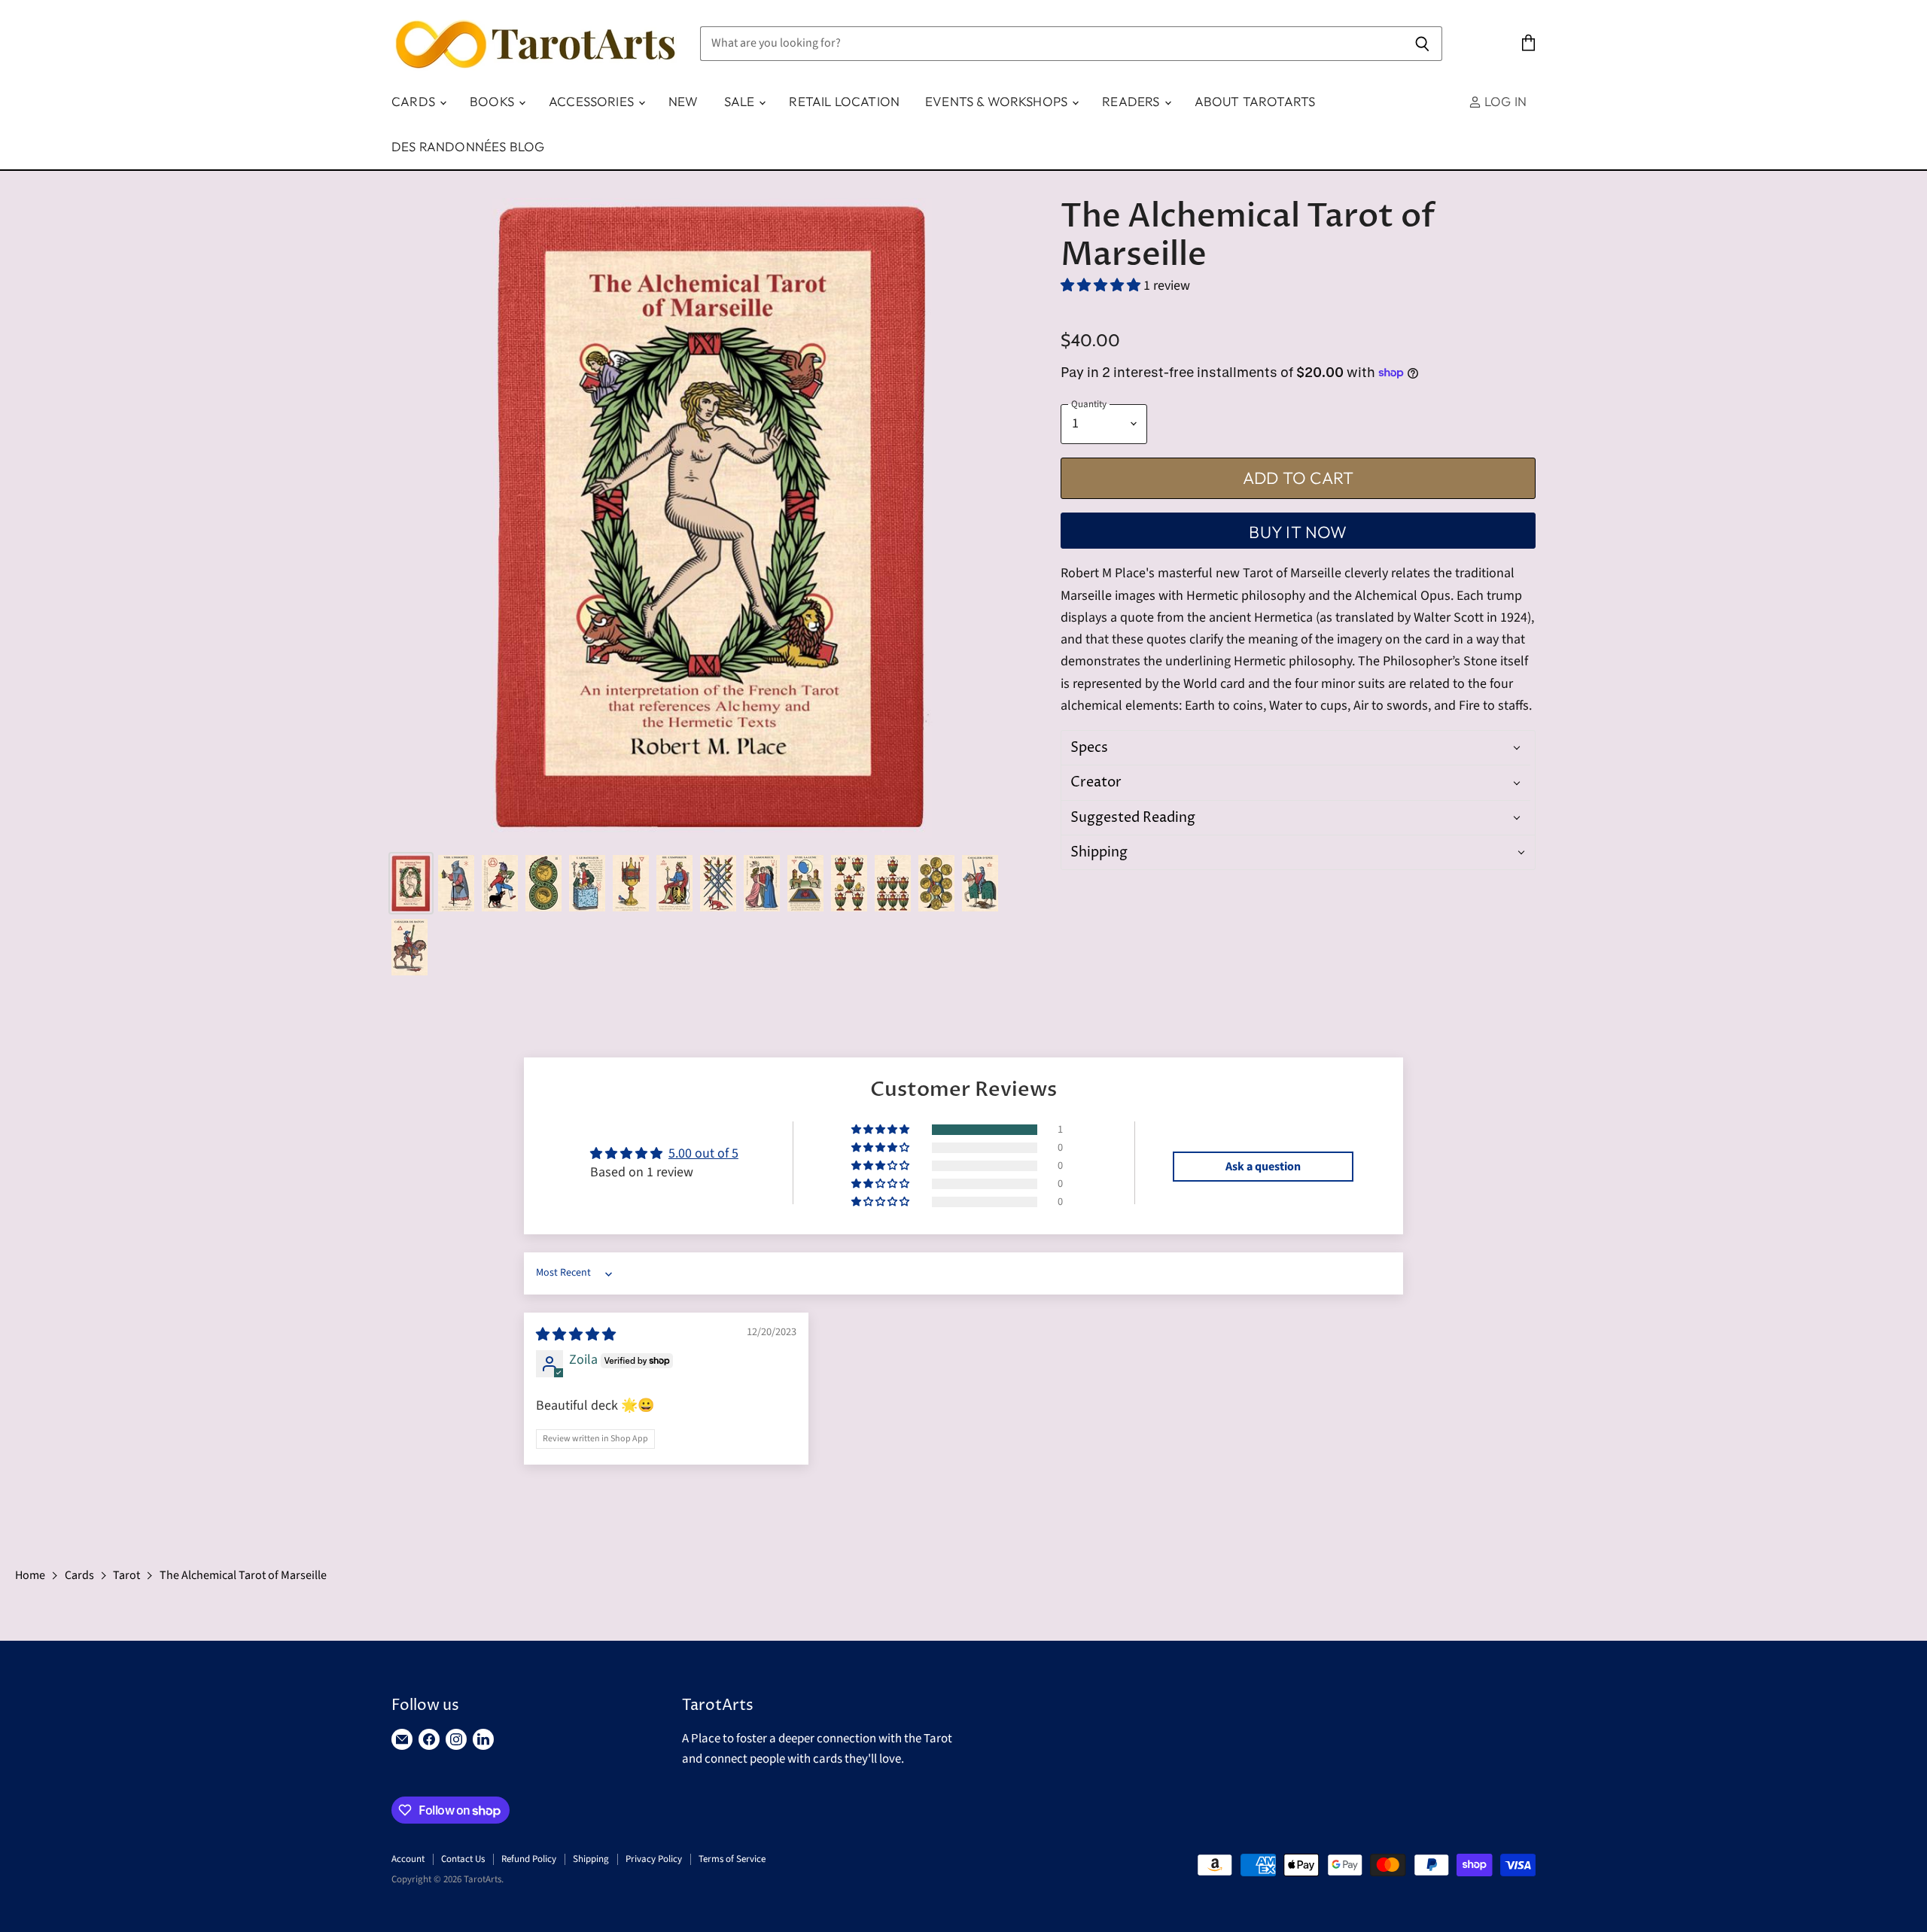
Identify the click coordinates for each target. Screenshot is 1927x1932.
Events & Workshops (998, 101)
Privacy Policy (654, 1859)
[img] (576, 1335)
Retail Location (844, 101)
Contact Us (463, 1859)
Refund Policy (529, 1859)
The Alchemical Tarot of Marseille (243, 1575)
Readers (1132, 101)
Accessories (593, 101)
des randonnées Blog (468, 146)
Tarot (126, 1575)
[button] (1102, 286)
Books (493, 101)
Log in (1504, 101)
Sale (741, 101)
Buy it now (1298, 532)
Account (408, 1859)
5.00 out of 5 (703, 1153)
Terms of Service (732, 1859)
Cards (415, 101)
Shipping (591, 1859)
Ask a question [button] (1263, 1167)
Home (30, 1575)
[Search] (1422, 44)
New (683, 101)
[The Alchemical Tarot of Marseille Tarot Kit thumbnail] (411, 883)
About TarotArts (1255, 101)
